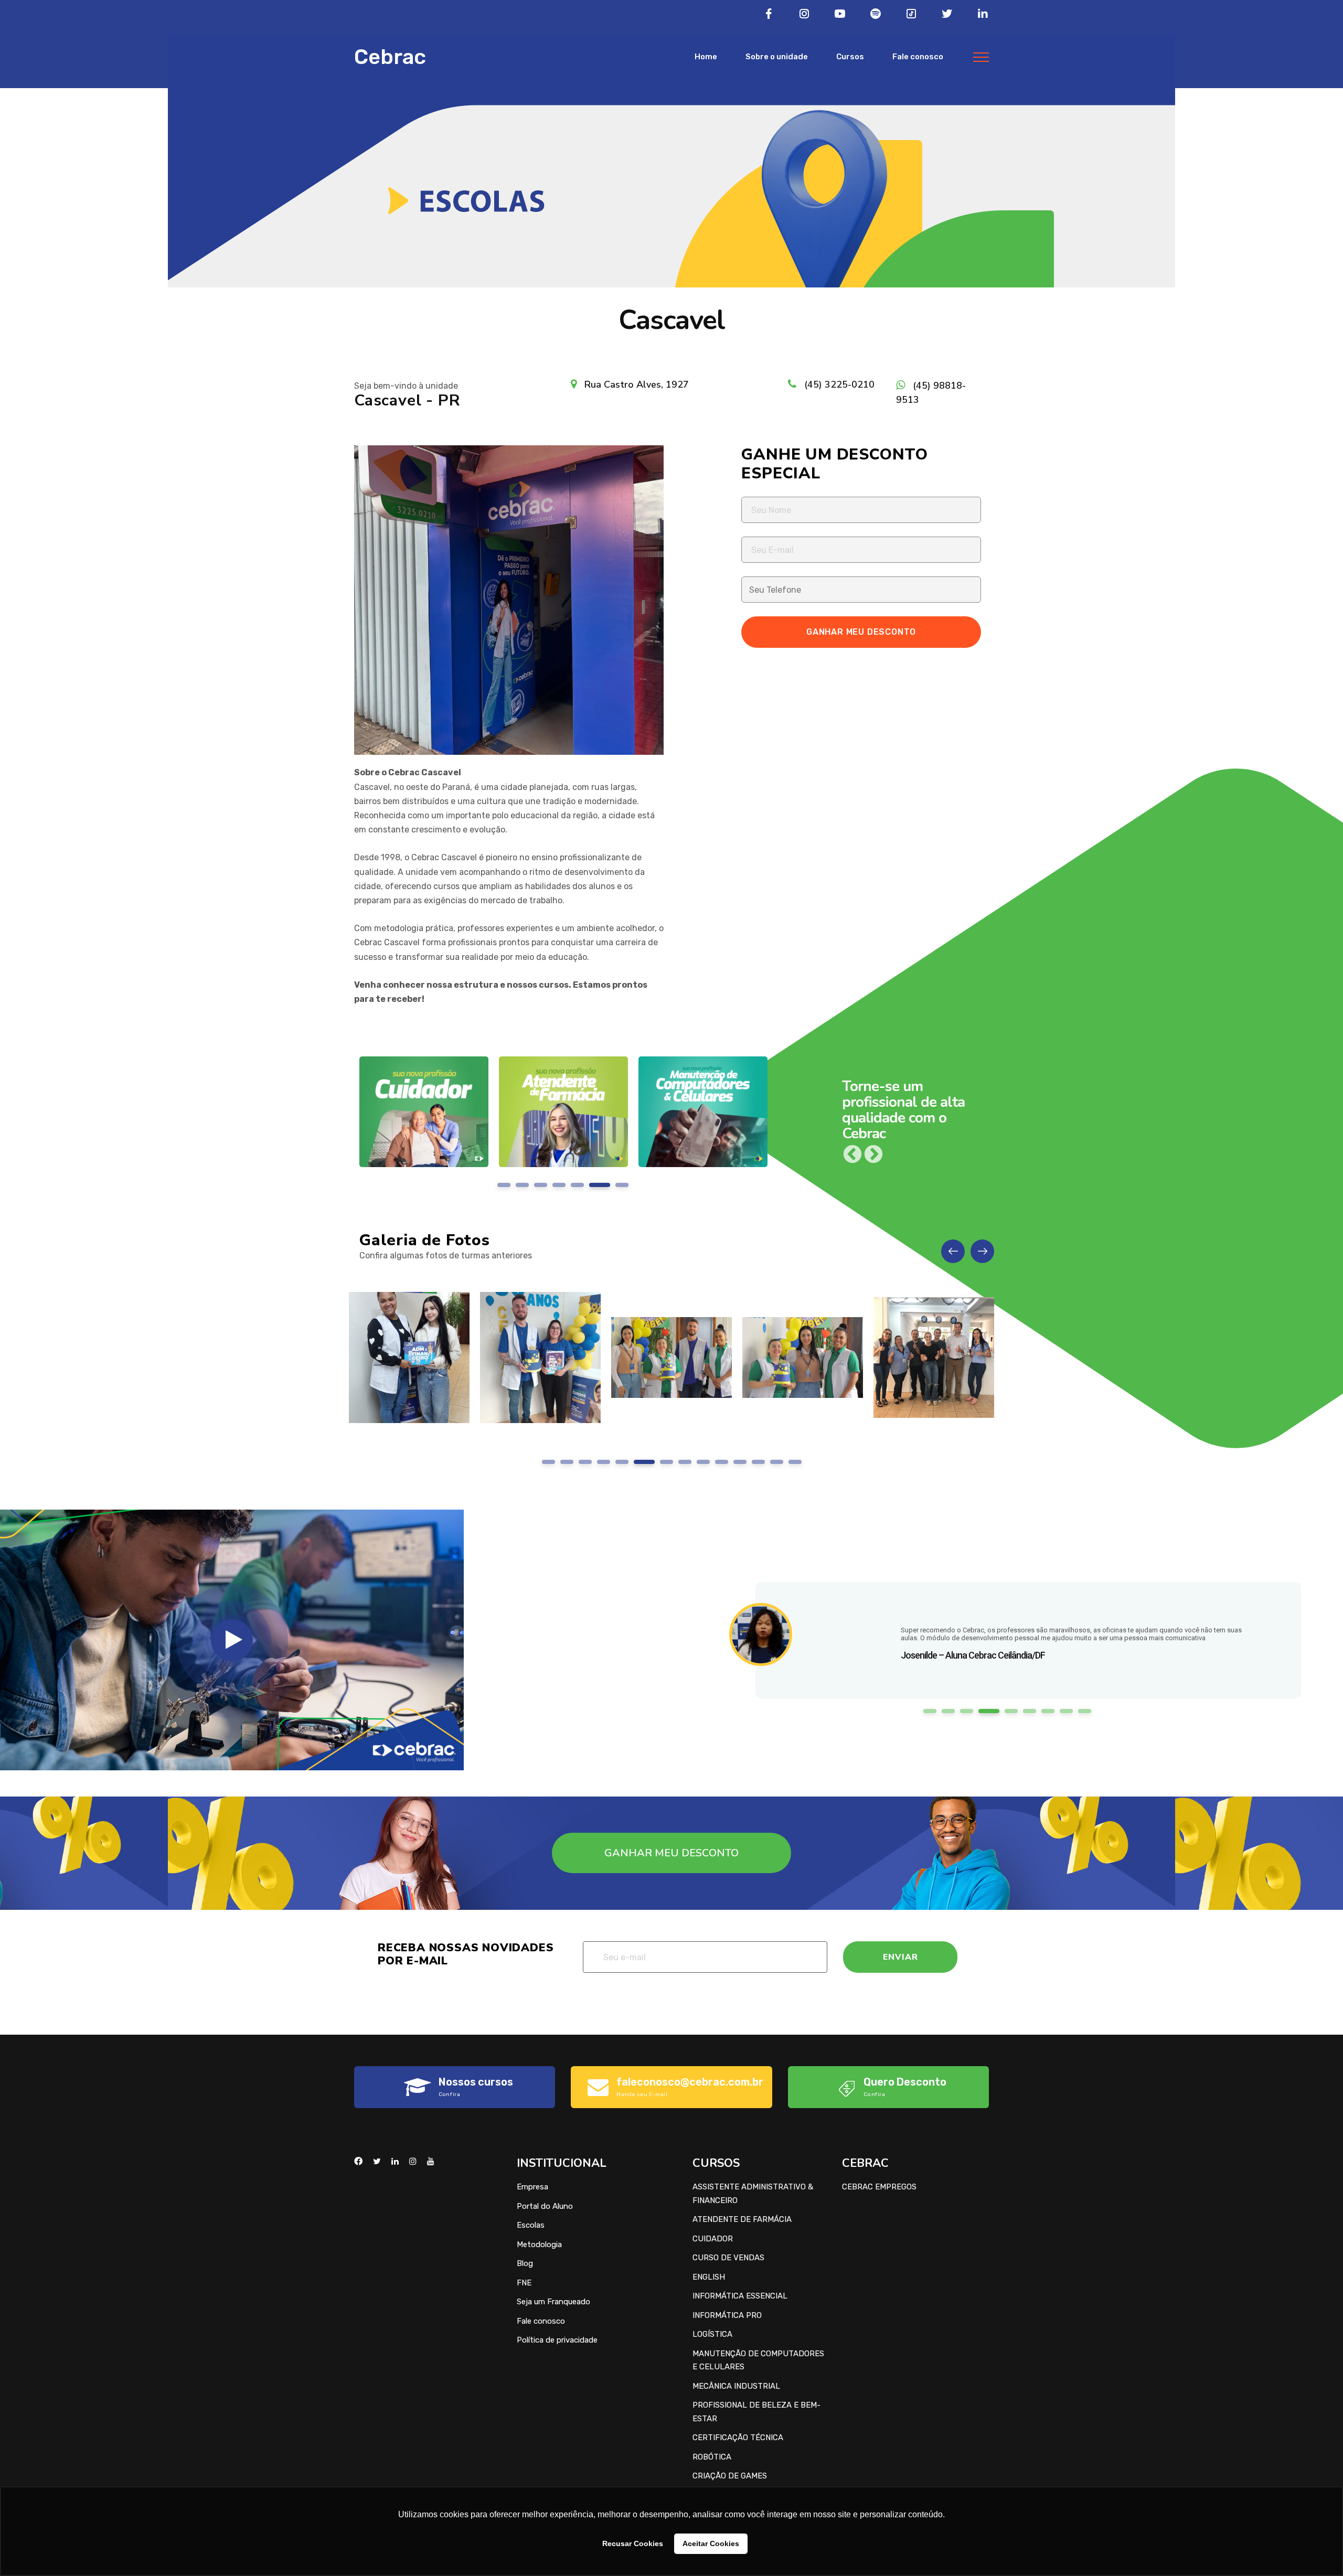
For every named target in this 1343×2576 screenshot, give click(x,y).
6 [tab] (604, 1185)
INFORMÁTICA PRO (727, 2315)
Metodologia (539, 2244)
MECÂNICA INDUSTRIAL (736, 2386)
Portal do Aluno (545, 2206)
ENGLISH (709, 2277)
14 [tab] (795, 1462)
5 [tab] (585, 1185)
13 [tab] (776, 1462)
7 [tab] (622, 1185)
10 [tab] (722, 1462)
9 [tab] (703, 1462)
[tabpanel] (424, 1120)
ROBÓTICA (712, 2457)
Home (706, 57)
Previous (852, 1155)
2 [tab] (530, 1185)
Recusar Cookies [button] (633, 2543)
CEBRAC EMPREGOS (879, 2187)
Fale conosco (918, 57)
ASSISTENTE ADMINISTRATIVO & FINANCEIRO (753, 2194)
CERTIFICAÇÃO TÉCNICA (738, 2438)
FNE (524, 2283)
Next (873, 1155)
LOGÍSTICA (712, 2334)
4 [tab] (567, 1185)
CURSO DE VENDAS (728, 2258)
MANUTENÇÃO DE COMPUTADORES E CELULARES (758, 2360)
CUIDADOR (713, 2239)
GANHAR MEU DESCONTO (671, 1853)
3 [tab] (548, 1185)
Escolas (531, 2225)
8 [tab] (681, 1462)
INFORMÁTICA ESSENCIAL (740, 2296)
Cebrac (390, 57)
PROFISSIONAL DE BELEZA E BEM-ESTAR (756, 2412)
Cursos (850, 57)
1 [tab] (508, 1185)
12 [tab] (758, 1462)
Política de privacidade (557, 2340)
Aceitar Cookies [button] (711, 2543)
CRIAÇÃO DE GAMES (730, 2476)
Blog (525, 2263)
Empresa (532, 2187)
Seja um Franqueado (553, 2302)
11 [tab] (740, 1462)
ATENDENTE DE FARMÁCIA (742, 2219)
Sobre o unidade (777, 57)
